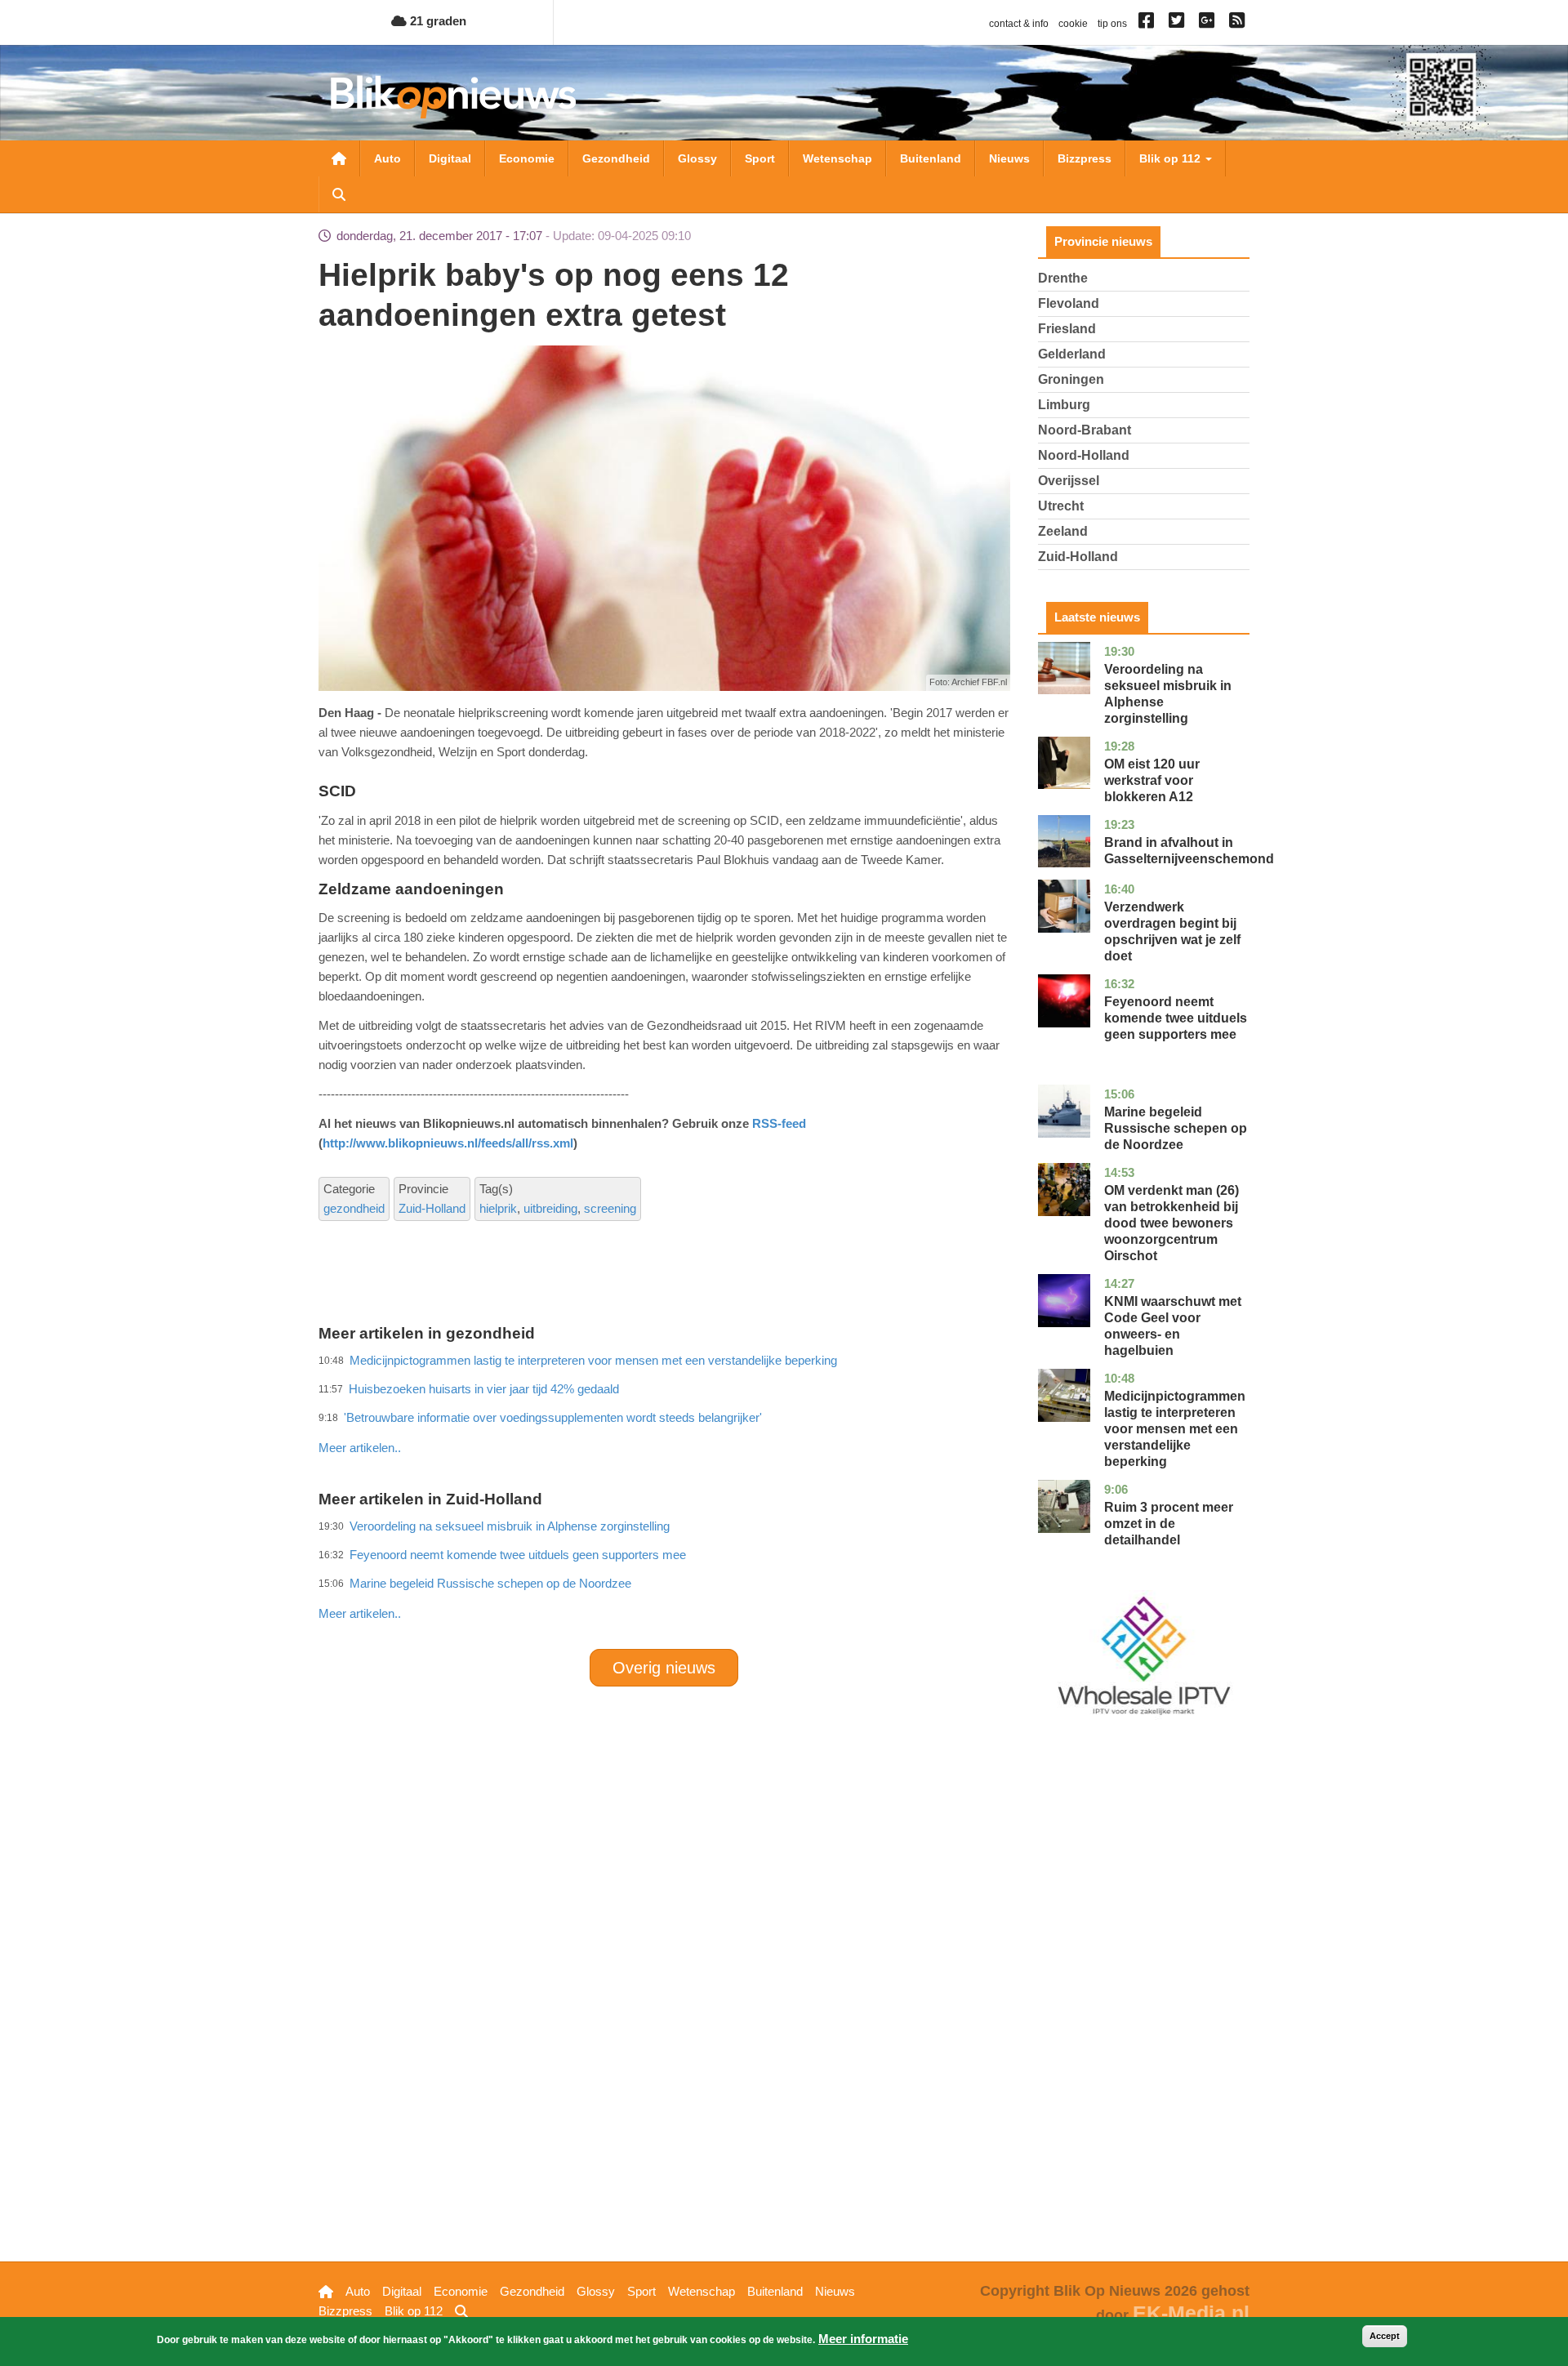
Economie (527, 158)
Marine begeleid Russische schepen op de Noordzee (490, 1583)
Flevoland (1069, 303)
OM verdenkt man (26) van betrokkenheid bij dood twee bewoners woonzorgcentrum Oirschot (1172, 1223)
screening (610, 1208)
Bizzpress (1085, 158)
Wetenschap (837, 158)
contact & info (1019, 24)
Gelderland (1072, 354)
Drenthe (1063, 278)
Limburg (1064, 405)
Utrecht (1061, 506)
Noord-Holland (1084, 455)
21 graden (437, 21)
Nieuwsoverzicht (339, 158)
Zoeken (339, 194)
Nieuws (1009, 158)
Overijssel (1069, 481)
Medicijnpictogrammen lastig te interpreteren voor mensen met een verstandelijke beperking (1175, 1429)
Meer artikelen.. (360, 1448)
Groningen (1071, 379)
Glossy (697, 158)
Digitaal (450, 158)
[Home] (453, 97)
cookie (1073, 24)
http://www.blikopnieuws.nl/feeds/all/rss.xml (448, 1143)
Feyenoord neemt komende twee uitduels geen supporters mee (1176, 1018)
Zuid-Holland (432, 1208)
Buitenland (931, 158)
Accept (1385, 2336)
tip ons (1112, 24)
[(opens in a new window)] (1149, 24)
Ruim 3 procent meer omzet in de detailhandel (1169, 1524)
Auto (388, 158)
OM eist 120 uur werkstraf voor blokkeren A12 (1152, 780)
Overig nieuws (664, 1668)
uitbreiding (550, 1208)
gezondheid (354, 1208)
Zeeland (1063, 531)
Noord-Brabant (1085, 430)
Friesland (1067, 329)
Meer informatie (863, 2339)
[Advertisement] (664, 1412)
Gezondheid (616, 158)
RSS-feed (779, 1123)
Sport (760, 158)
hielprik (498, 1208)
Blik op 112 (1172, 158)
